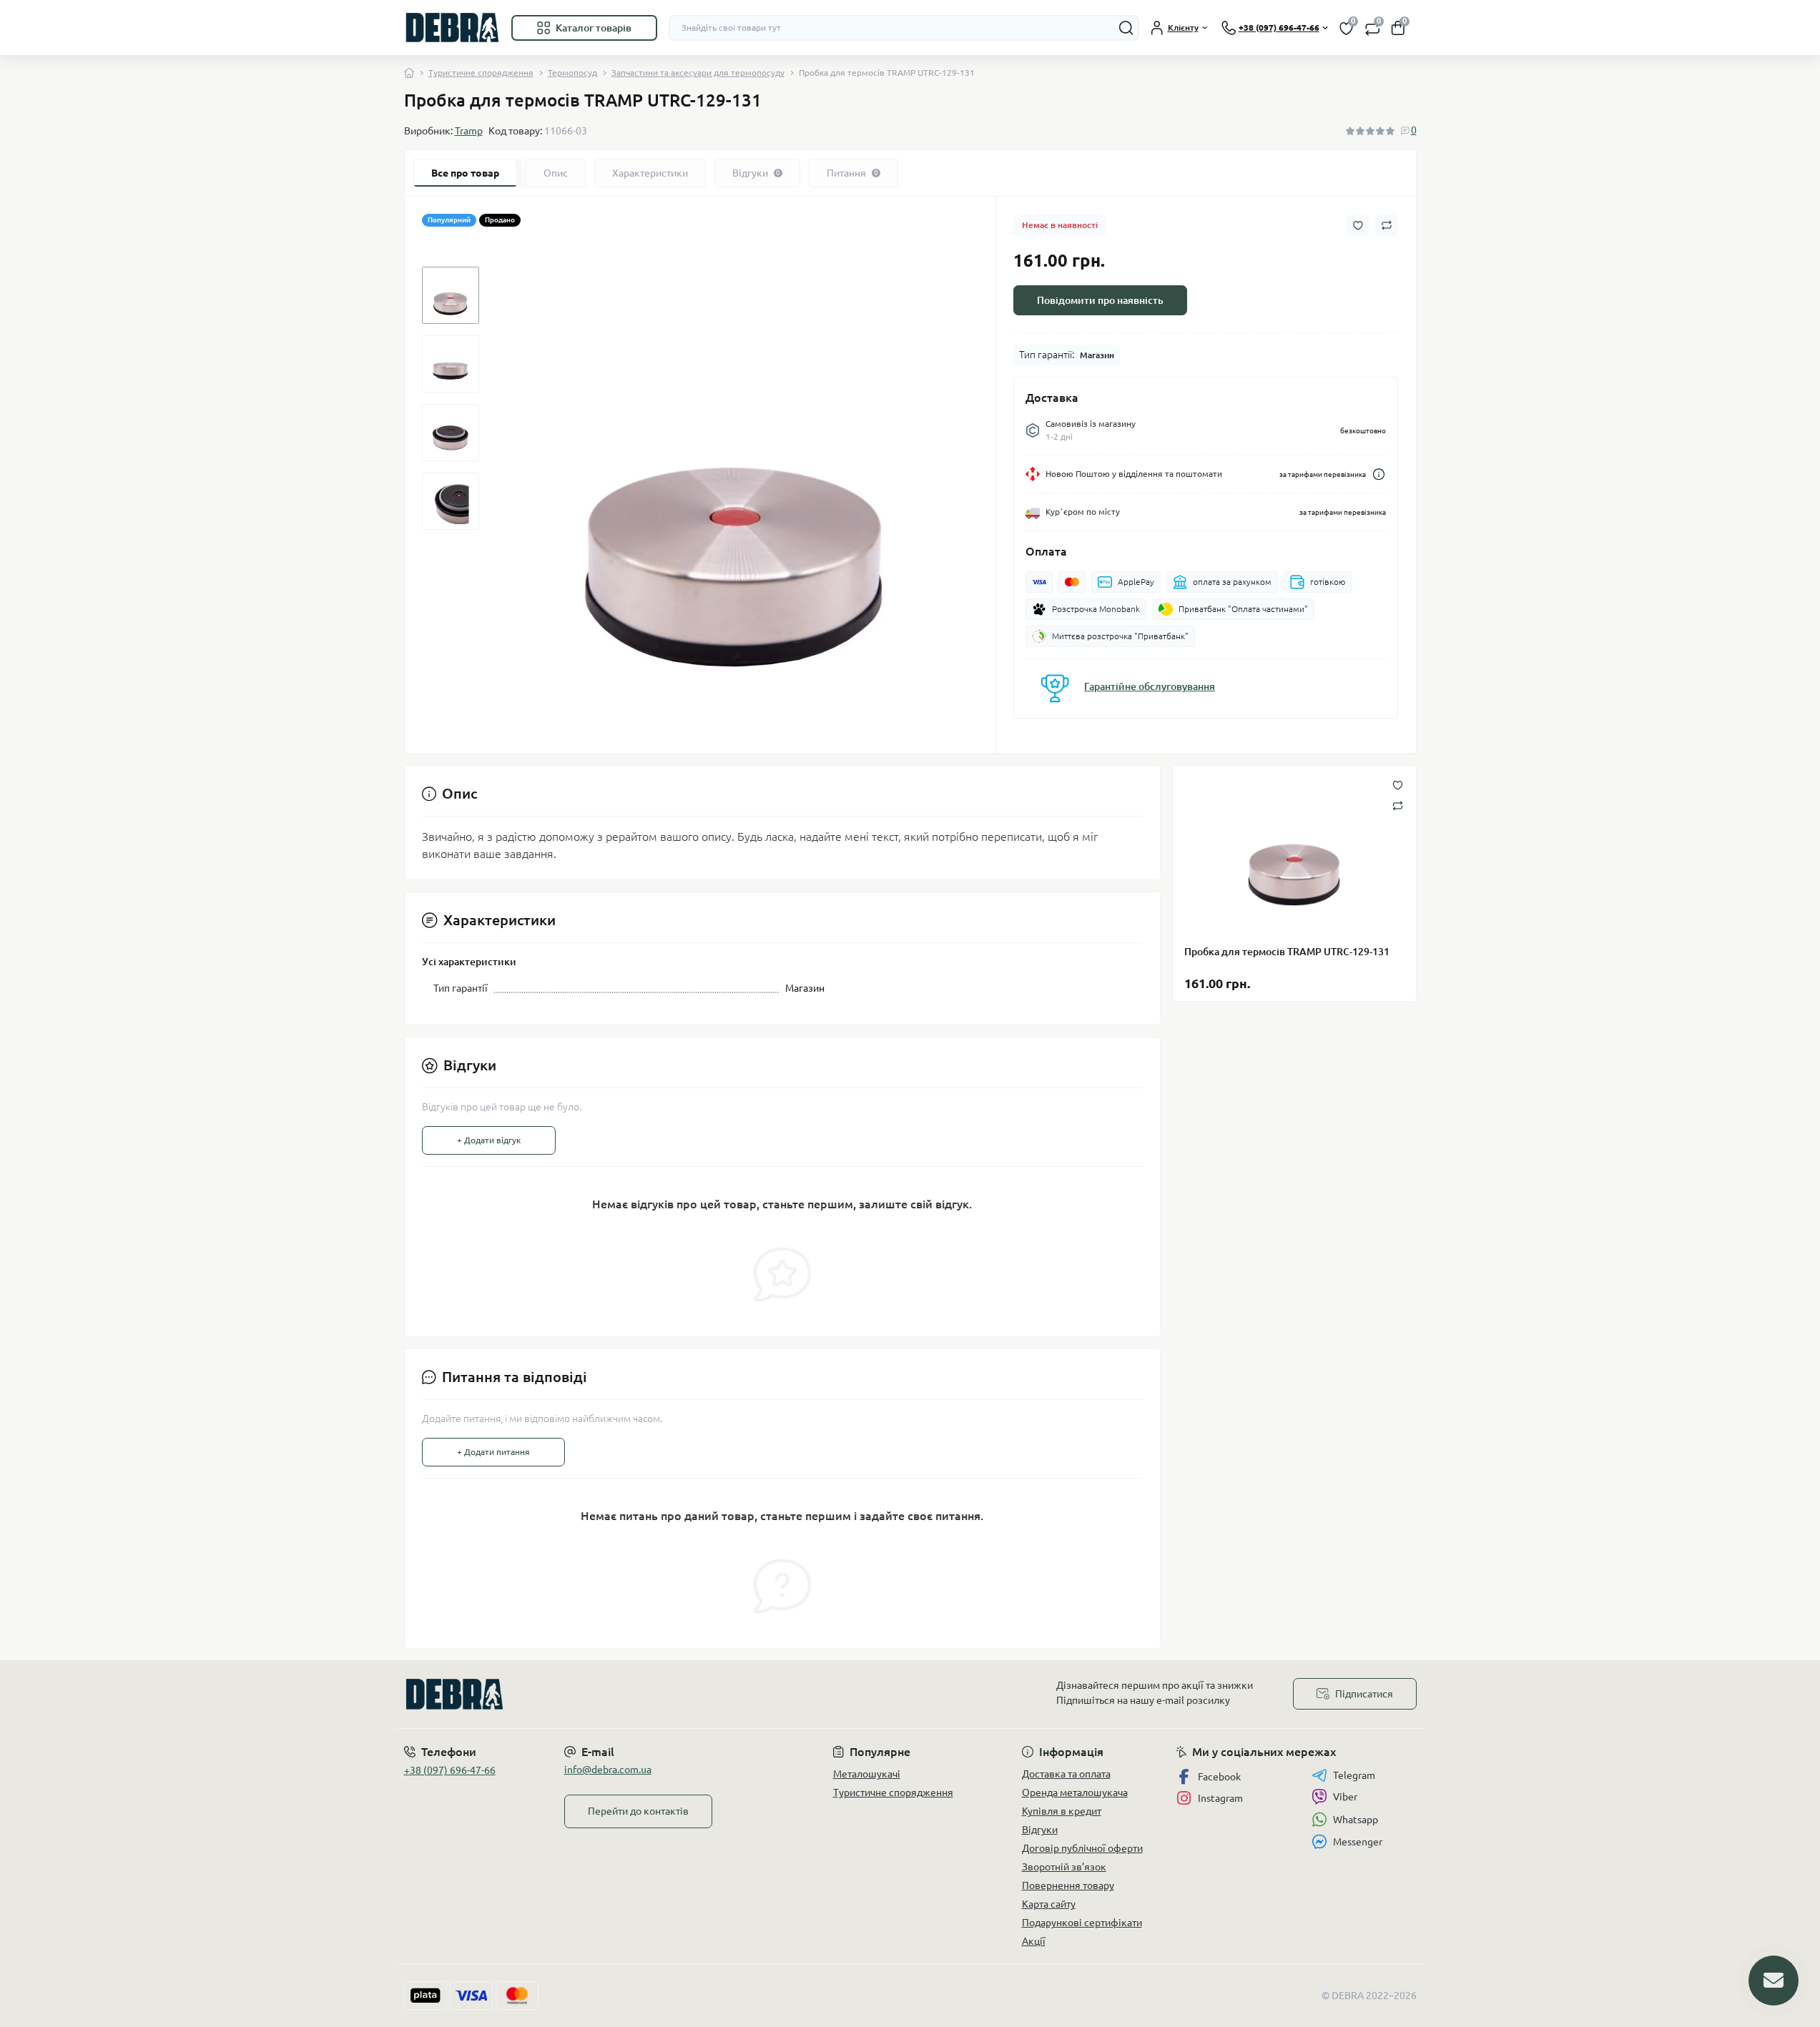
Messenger (1358, 1842)
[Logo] (452, 28)
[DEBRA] (653, 1694)
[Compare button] (1387, 225)
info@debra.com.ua (608, 1770)
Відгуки (1040, 1830)
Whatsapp (1356, 1820)
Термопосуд (572, 73)
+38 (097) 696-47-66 (450, 1770)
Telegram (1354, 1775)
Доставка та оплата (1066, 1774)
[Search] (1126, 28)
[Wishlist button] (1358, 226)
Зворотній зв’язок (1064, 1867)
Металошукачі (867, 1774)
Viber (1345, 1797)
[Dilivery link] (1379, 474)
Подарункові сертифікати (1082, 1923)
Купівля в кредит (1062, 1811)
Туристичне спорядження (481, 73)
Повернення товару (1068, 1885)
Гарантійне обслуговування (1150, 686)
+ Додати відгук (489, 1140)
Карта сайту (1049, 1904)
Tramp (469, 131)
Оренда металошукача (1075, 1792)
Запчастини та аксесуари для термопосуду (698, 73)
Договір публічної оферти (1082, 1848)
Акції (1034, 1941)
